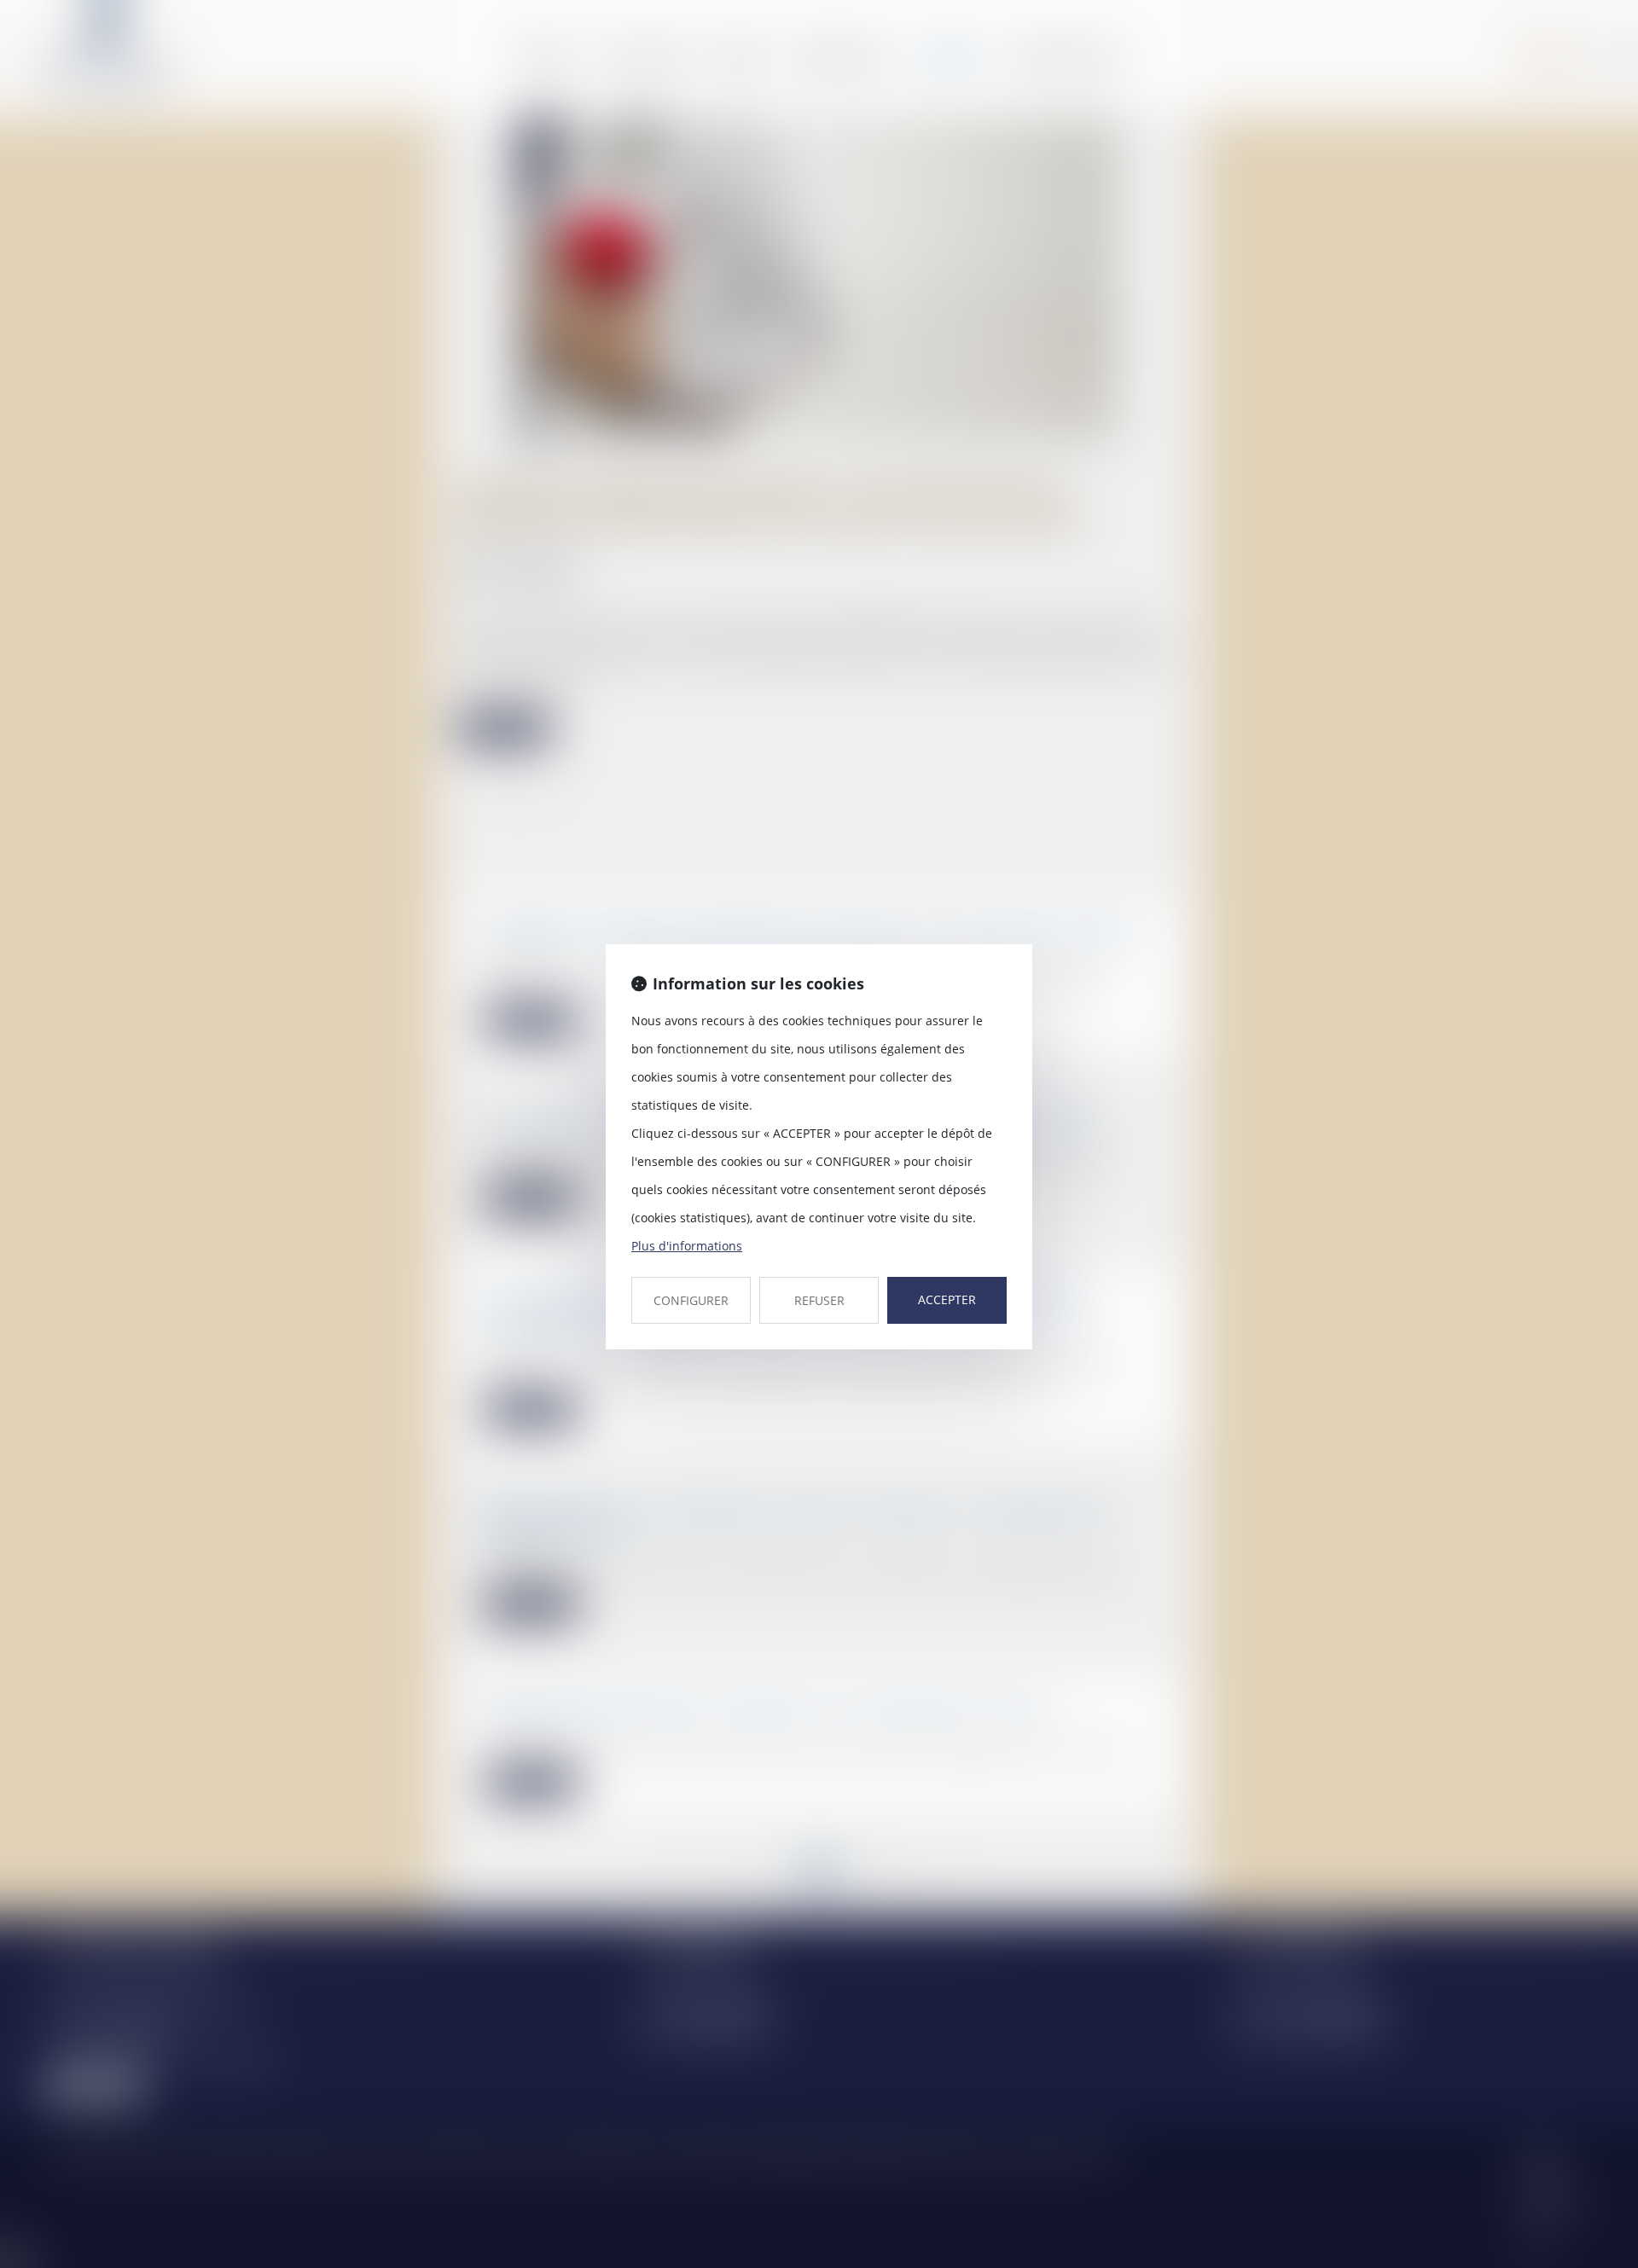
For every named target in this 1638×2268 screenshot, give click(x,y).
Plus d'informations (687, 1246)
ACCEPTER (947, 1299)
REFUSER (819, 1300)
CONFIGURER (691, 1300)
